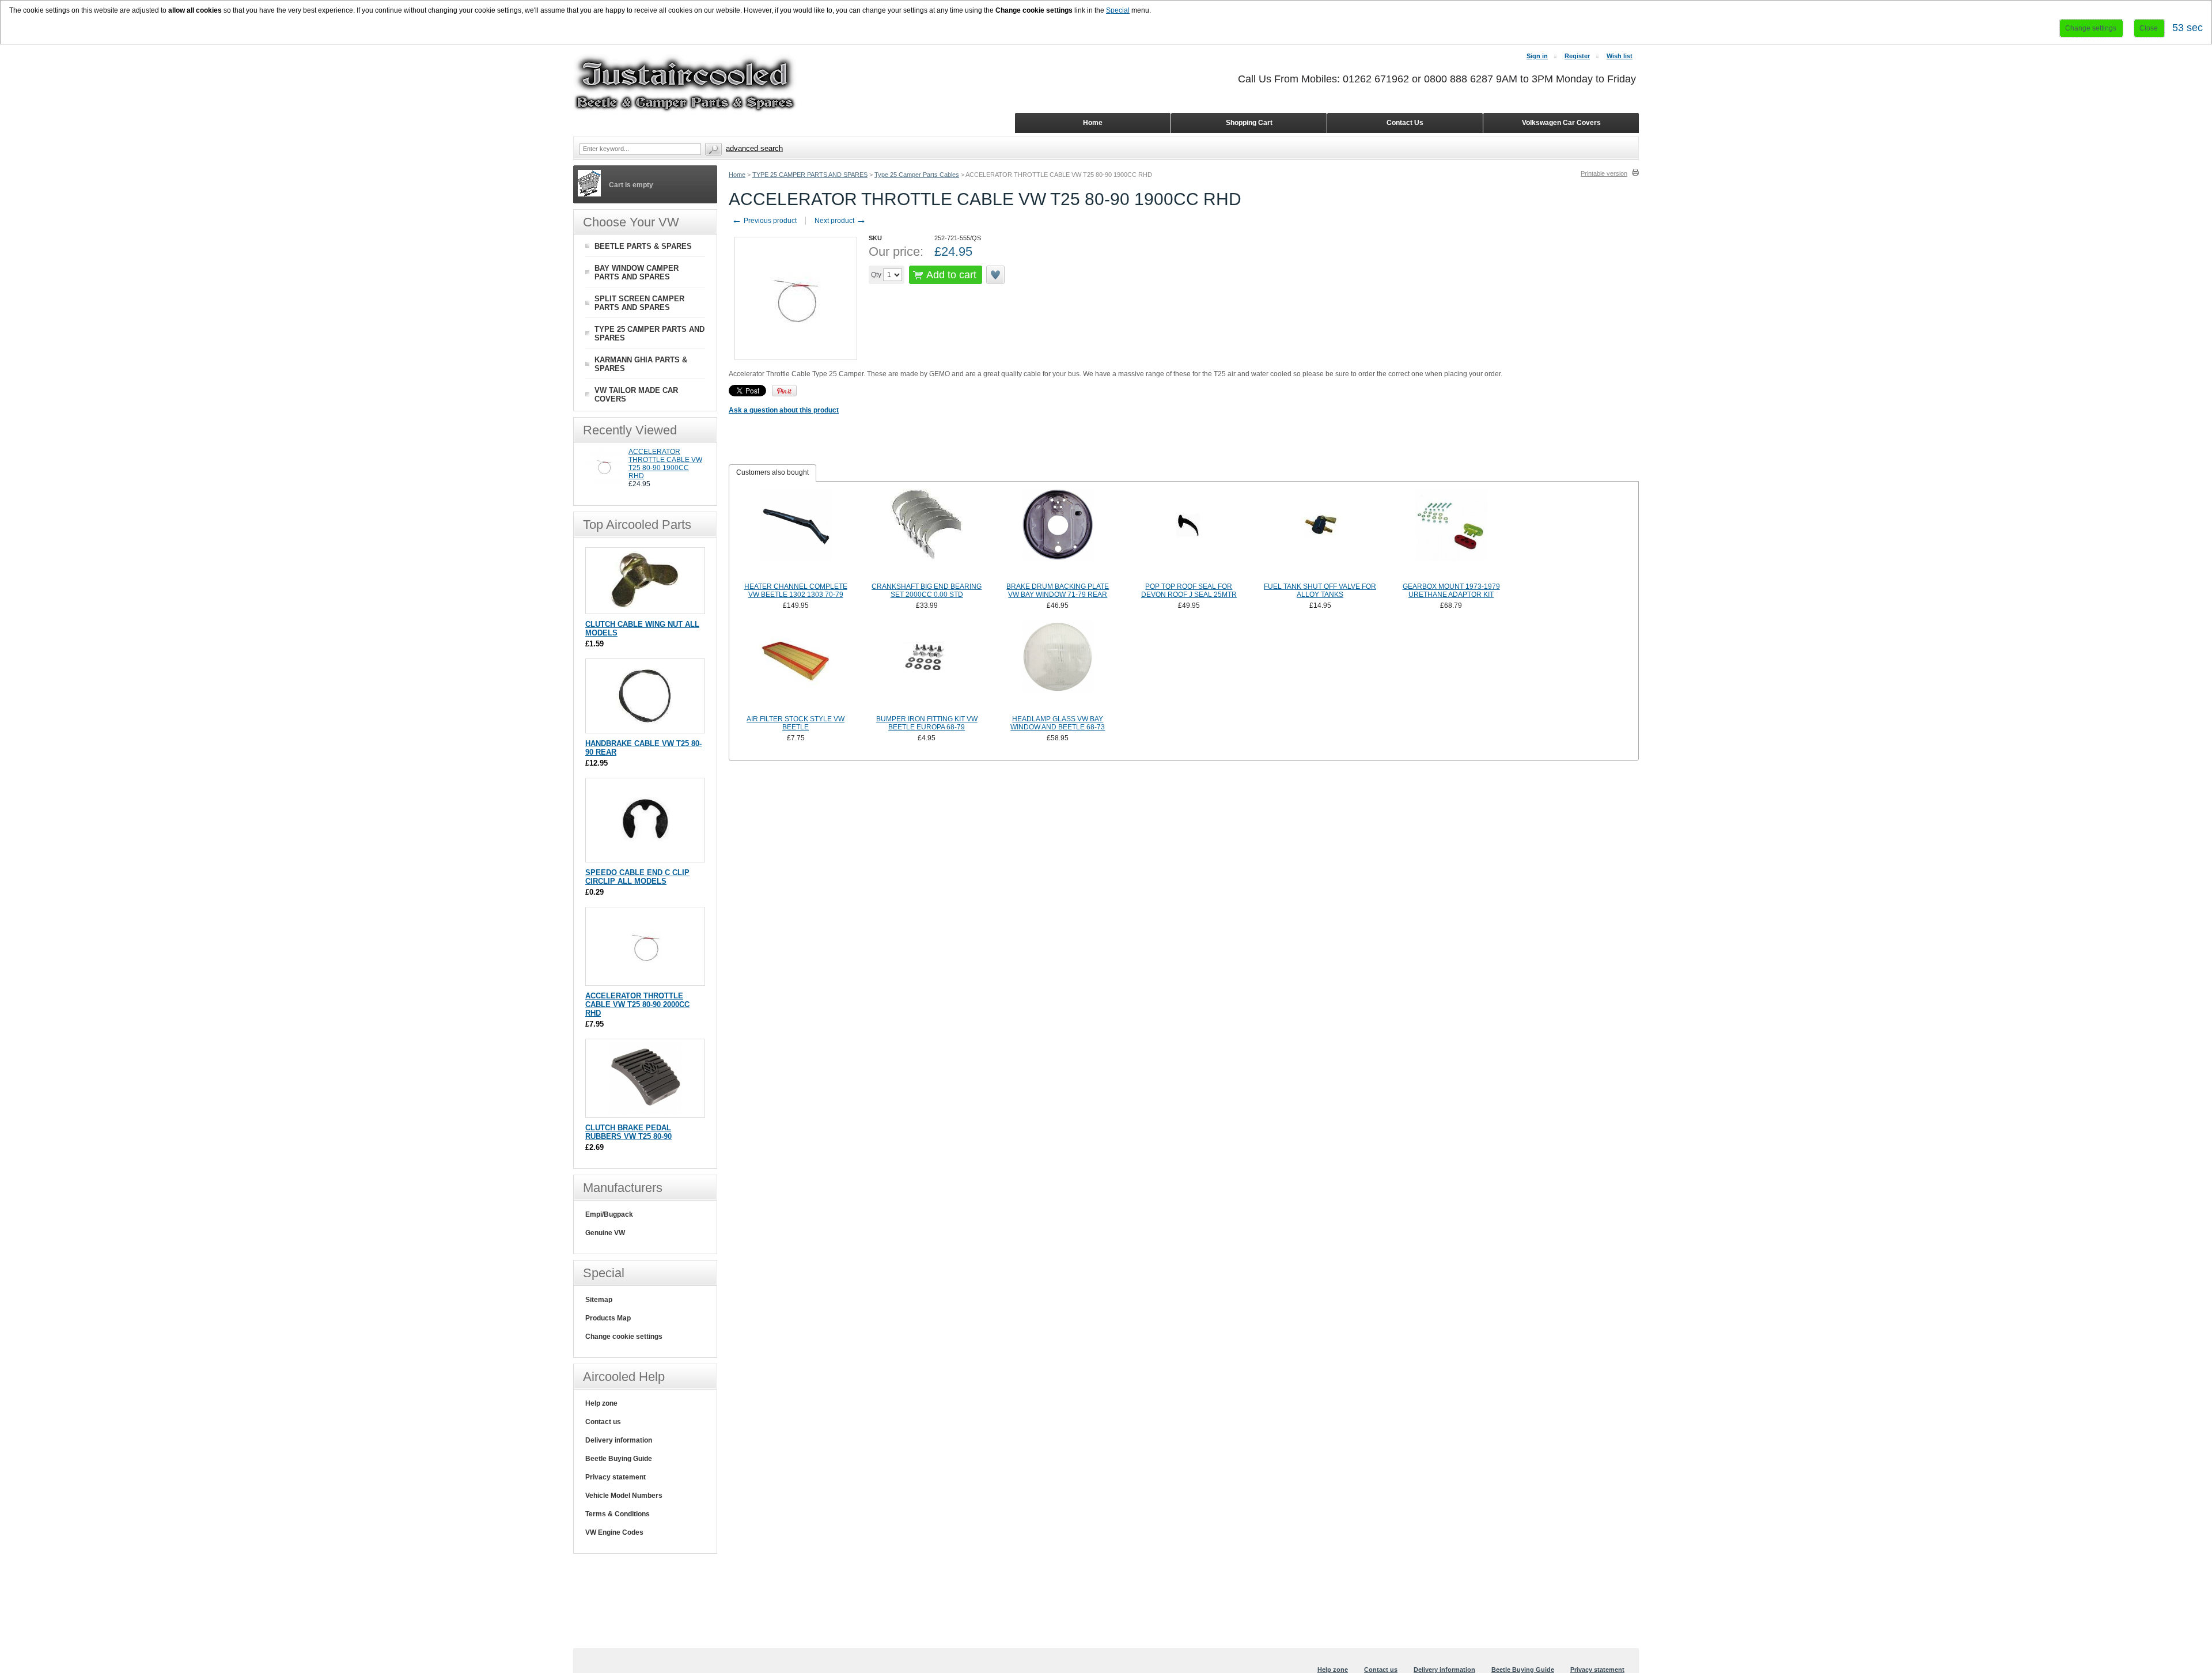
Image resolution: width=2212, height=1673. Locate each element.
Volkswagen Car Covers (1561, 123)
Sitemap (599, 1300)
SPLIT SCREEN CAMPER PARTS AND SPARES (639, 303)
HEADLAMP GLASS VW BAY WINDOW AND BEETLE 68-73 (1058, 723)
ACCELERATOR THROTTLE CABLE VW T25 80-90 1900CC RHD (665, 464)
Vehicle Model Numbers (624, 1496)
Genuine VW (605, 1233)
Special (1118, 10)
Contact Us (1405, 123)
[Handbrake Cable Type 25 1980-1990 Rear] (645, 727)
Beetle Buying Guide (619, 1459)
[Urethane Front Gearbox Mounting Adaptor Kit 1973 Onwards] (1451, 534)
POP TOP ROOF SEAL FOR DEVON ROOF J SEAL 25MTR (1189, 591)
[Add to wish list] (996, 275)
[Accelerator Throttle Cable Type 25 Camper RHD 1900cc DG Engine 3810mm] (604, 483)
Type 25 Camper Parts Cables (917, 175)
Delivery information (619, 1440)
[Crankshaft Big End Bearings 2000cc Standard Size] (927, 534)
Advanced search (754, 148)
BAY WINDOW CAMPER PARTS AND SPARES (637, 272)
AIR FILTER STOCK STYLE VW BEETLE (796, 723)
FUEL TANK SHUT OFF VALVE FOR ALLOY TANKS (1320, 591)
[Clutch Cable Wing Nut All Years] (645, 608)
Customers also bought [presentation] (772, 472)
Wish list (1620, 56)
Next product (840, 221)
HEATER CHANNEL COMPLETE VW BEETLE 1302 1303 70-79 (796, 591)
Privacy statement (616, 1477)
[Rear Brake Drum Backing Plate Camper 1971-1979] (1058, 534)
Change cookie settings (624, 1337)
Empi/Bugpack (609, 1214)
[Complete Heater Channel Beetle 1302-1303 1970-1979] (796, 534)
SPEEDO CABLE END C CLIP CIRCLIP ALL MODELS (637, 877)
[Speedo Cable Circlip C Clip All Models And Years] (645, 856)
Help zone (601, 1403)
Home (737, 175)
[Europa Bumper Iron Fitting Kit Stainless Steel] (927, 667)
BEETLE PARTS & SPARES (643, 246)
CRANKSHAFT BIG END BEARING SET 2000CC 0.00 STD (927, 591)
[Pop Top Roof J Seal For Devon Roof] (1189, 534)
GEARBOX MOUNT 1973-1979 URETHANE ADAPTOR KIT (1451, 591)
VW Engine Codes (614, 1532)
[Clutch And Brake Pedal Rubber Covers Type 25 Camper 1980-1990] (645, 1112)
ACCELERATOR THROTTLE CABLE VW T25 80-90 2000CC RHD (637, 1004)
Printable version (1604, 173)
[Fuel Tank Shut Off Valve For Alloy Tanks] (1320, 534)
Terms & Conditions (618, 1514)
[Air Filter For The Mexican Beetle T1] (796, 667)
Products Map (608, 1318)
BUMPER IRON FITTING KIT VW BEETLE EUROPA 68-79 (927, 723)
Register (1577, 56)
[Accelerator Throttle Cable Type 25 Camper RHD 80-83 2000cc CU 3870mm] (645, 980)
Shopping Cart (1249, 123)
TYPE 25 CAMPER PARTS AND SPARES (810, 175)
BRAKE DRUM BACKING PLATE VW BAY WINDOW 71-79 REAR (1058, 591)
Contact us (603, 1422)
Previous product (764, 221)
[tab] (772, 473)
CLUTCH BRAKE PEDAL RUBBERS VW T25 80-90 (628, 1132)
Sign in (1537, 56)
